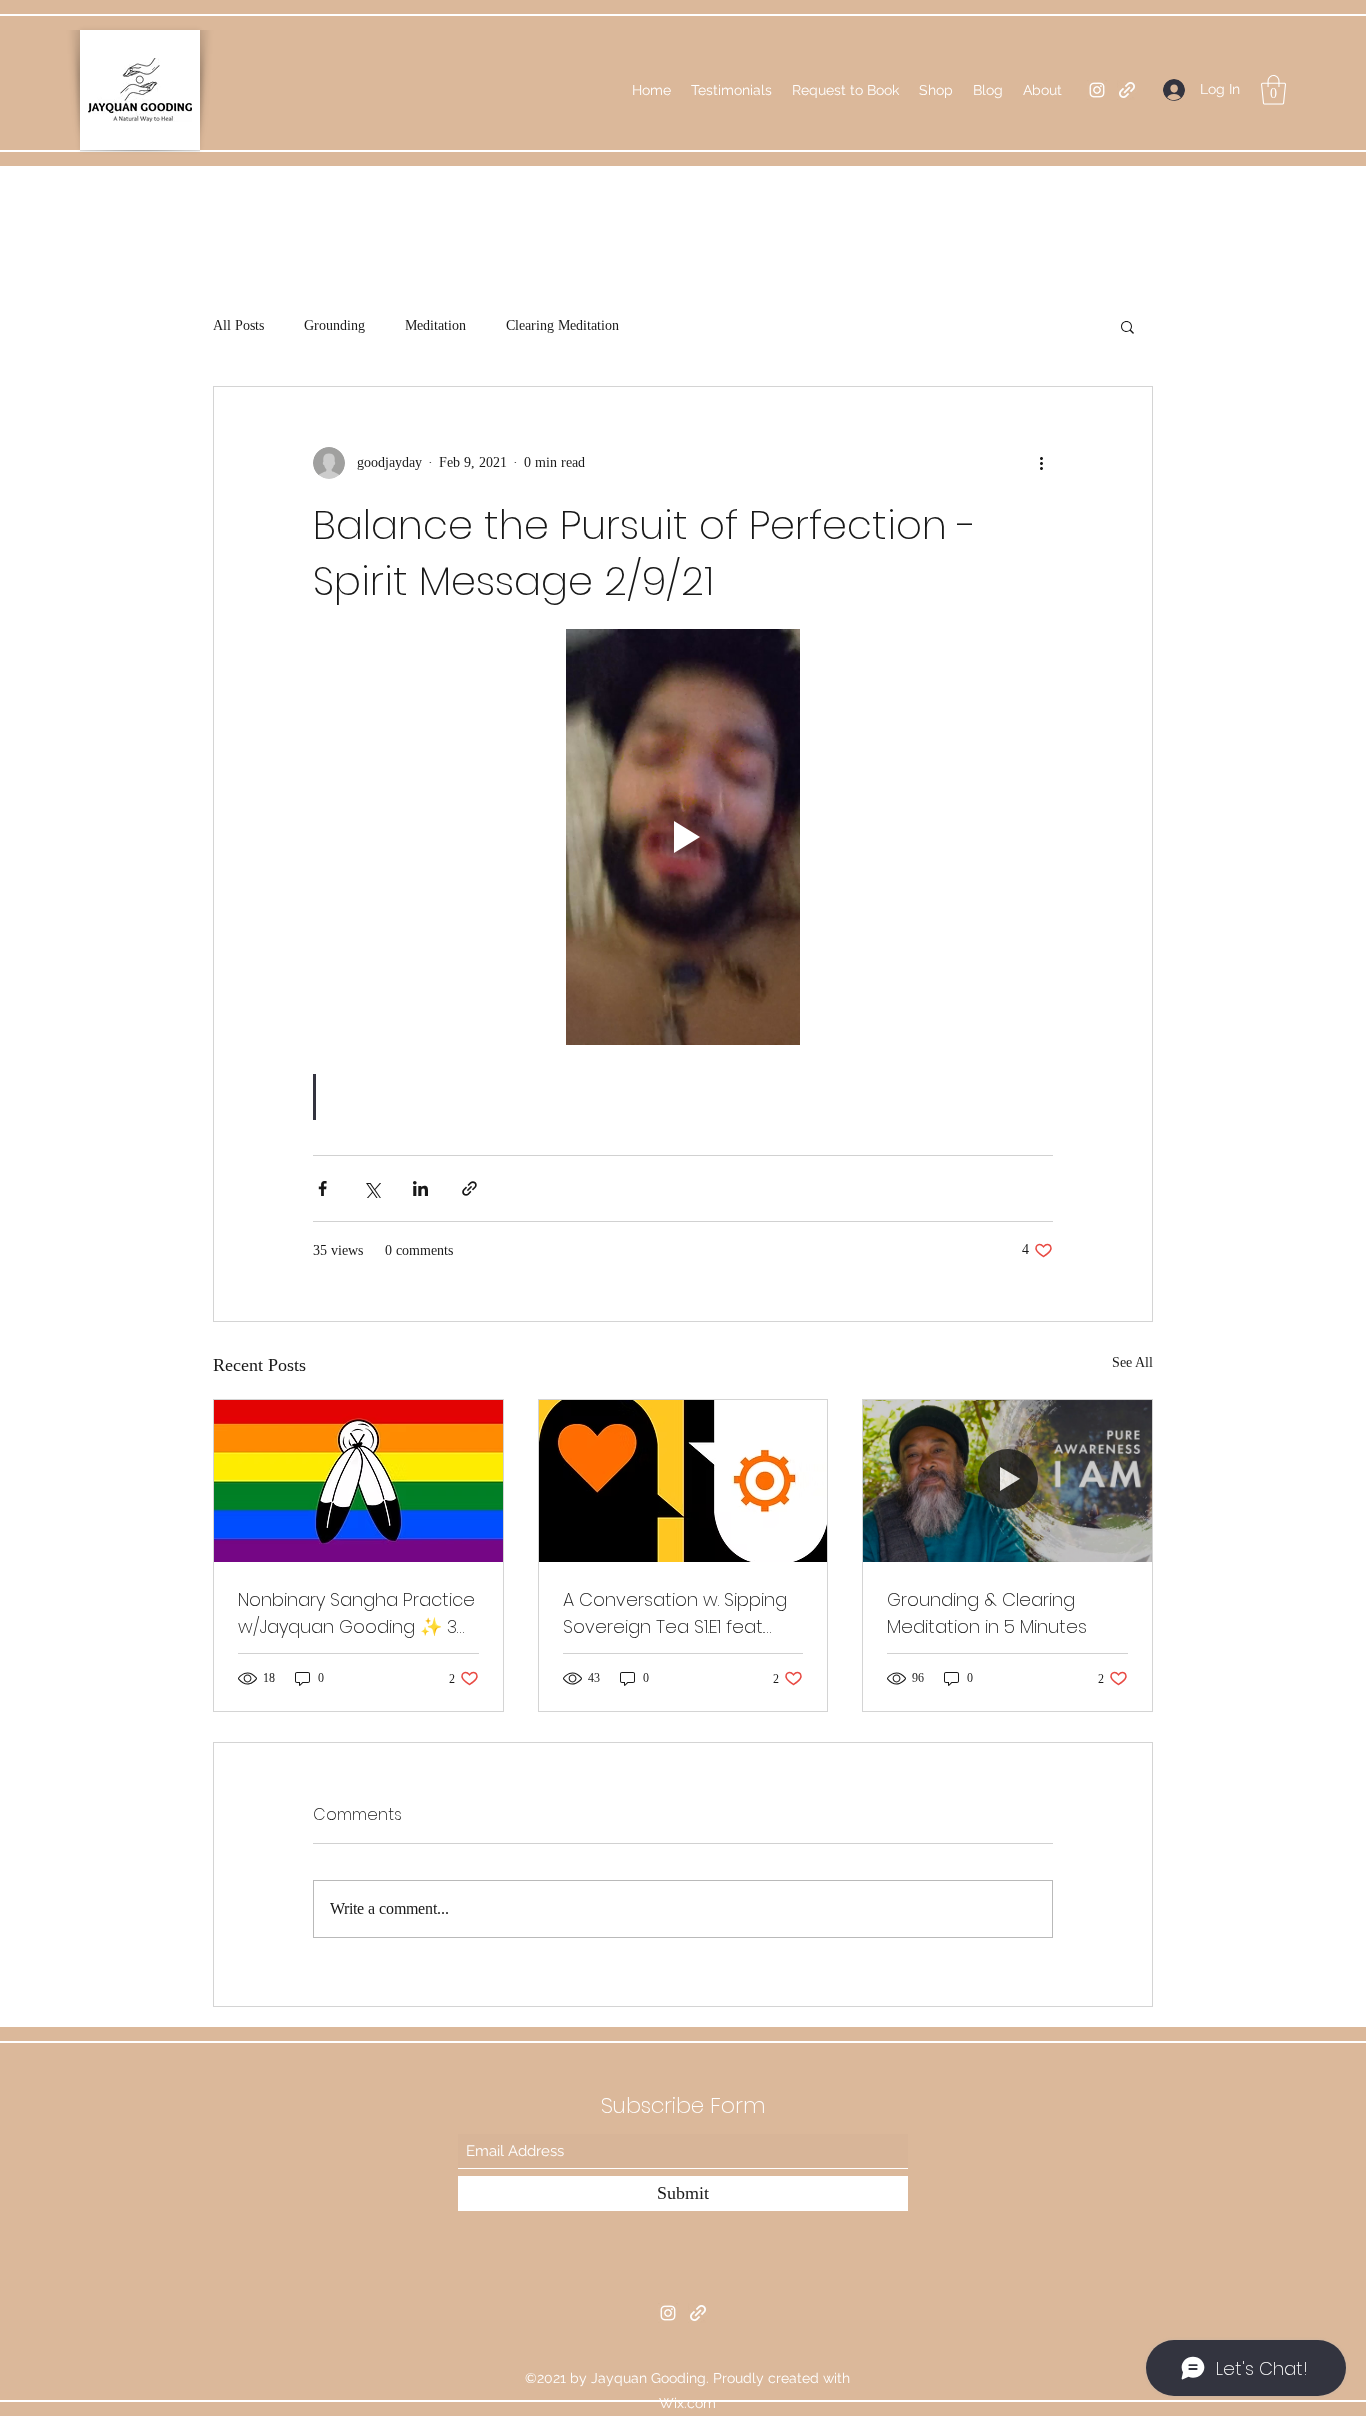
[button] (1273, 90)
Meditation (435, 325)
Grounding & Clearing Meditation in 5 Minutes (987, 1613)
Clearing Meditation (562, 325)
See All (1132, 1362)
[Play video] (683, 837)
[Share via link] (469, 1188)
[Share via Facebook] (322, 1188)
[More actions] (1041, 463)
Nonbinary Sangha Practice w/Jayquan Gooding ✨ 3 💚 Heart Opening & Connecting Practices (356, 1613)
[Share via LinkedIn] (420, 1188)
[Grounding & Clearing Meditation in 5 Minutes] (1007, 1481)
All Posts (238, 325)
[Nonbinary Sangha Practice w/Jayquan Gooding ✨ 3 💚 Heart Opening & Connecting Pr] (358, 1481)
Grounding (334, 325)
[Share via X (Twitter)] (371, 1188)
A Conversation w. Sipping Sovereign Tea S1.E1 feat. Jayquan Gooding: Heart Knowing (675, 1613)
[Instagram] (1097, 90)
